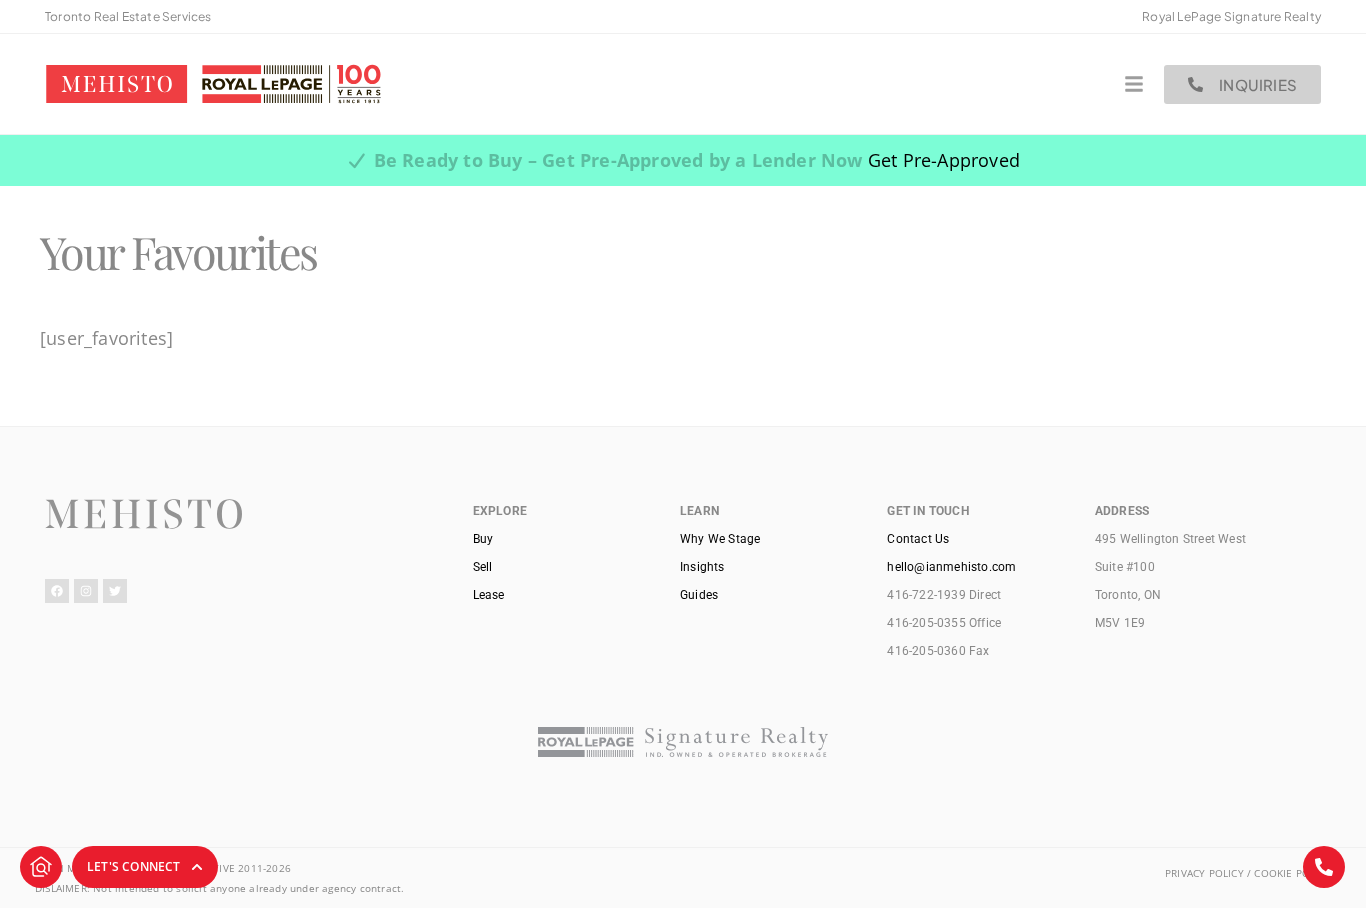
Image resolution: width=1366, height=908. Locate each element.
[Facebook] (57, 591)
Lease (489, 595)
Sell (483, 567)
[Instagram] (86, 591)
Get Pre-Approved (944, 160)
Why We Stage (720, 539)
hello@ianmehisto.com (951, 567)
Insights (702, 567)
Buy (483, 539)
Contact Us (918, 539)
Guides (699, 595)
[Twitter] (115, 591)
